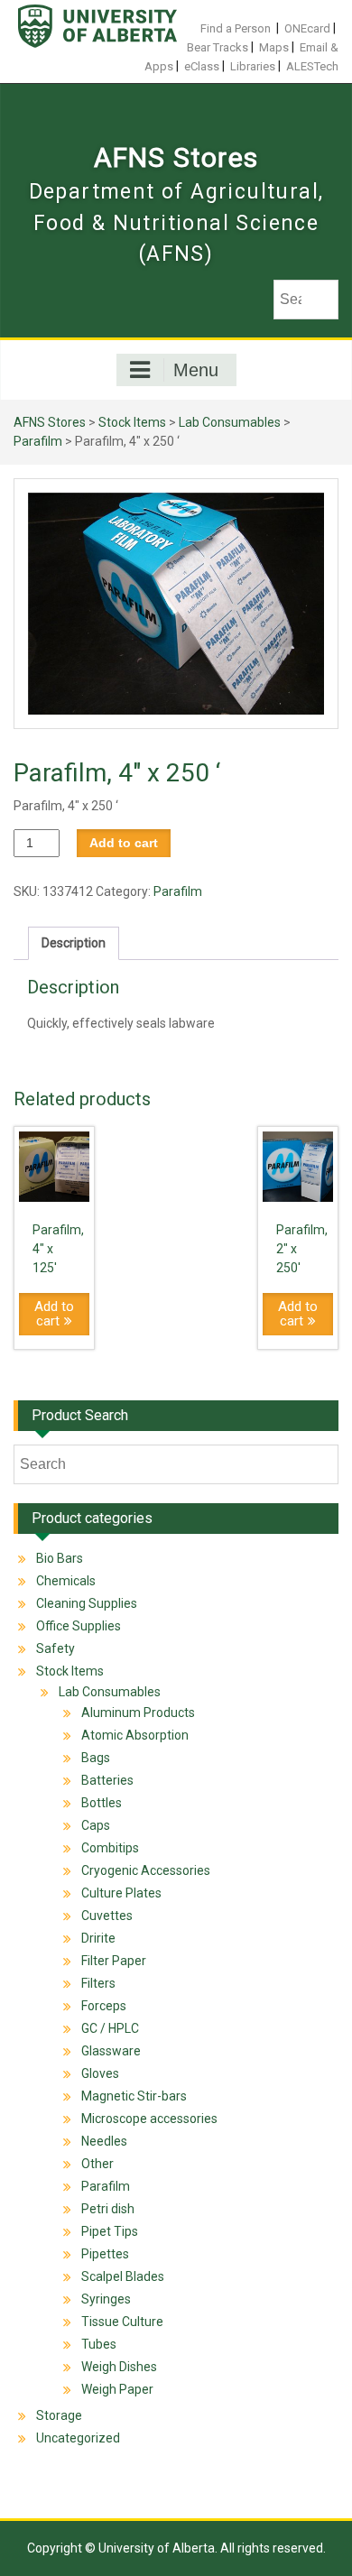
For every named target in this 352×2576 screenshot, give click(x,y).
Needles (104, 2141)
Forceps (104, 2006)
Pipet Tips (110, 2231)
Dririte (98, 1938)
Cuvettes (107, 1916)
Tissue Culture (122, 2322)
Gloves (100, 2073)
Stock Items (132, 422)
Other (97, 2164)
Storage (59, 2415)
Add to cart (124, 843)
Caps (96, 1825)
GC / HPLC (110, 2028)
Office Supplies (79, 1626)
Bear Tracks (218, 47)
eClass (202, 66)
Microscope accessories (149, 2119)
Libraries (253, 66)
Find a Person (236, 28)
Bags (96, 1758)
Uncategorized (78, 2438)
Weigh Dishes (119, 2367)
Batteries (107, 1780)
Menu (196, 370)
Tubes (99, 2344)
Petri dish (108, 2209)
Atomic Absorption (135, 1735)
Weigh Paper (117, 2389)
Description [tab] (74, 943)
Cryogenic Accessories (146, 1870)
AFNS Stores (176, 157)
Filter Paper (114, 1961)
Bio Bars (60, 1558)
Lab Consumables (230, 422)
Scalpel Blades (123, 2276)
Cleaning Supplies (87, 1603)
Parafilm (38, 441)
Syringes (106, 2299)
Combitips (110, 1848)
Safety (56, 1648)
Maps (274, 47)
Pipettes (105, 2254)
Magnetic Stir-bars (134, 2096)
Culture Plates (121, 1893)
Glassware (111, 2051)
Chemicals (66, 1581)
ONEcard (307, 28)
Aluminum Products (138, 1713)
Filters (98, 1983)
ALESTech (312, 66)
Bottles (102, 1803)
